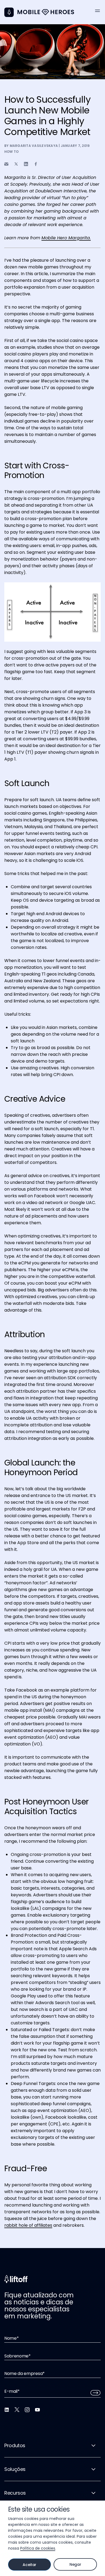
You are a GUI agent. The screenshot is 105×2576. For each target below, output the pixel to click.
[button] (97, 11)
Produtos (15, 2445)
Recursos (15, 2493)
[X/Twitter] (17, 2410)
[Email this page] (6, 164)
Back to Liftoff (9, 12)
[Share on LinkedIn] (26, 164)
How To (11, 152)
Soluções (15, 2469)
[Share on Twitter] (16, 164)
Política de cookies (38, 2548)
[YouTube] (37, 2410)
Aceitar (29, 2565)
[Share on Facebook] (36, 164)
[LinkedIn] (7, 2410)
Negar (75, 2564)
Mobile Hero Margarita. (66, 238)
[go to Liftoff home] (46, 12)
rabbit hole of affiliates (28, 2225)
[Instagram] (27, 2410)
